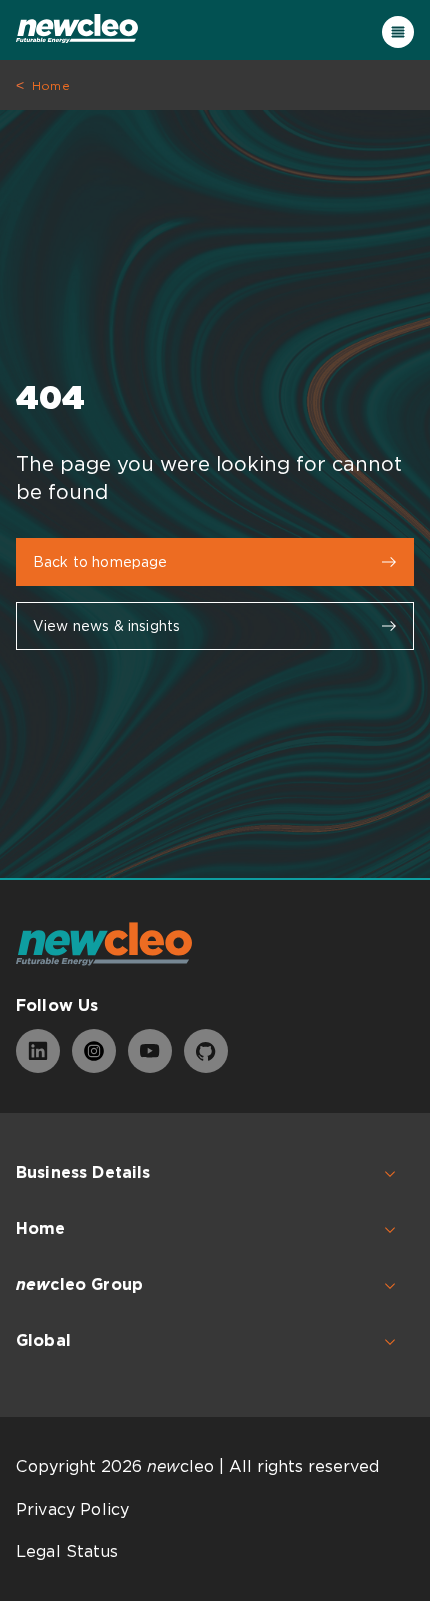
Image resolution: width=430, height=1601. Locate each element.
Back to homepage (100, 562)
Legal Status (67, 1551)
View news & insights (106, 626)
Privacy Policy (72, 1509)
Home (51, 85)
